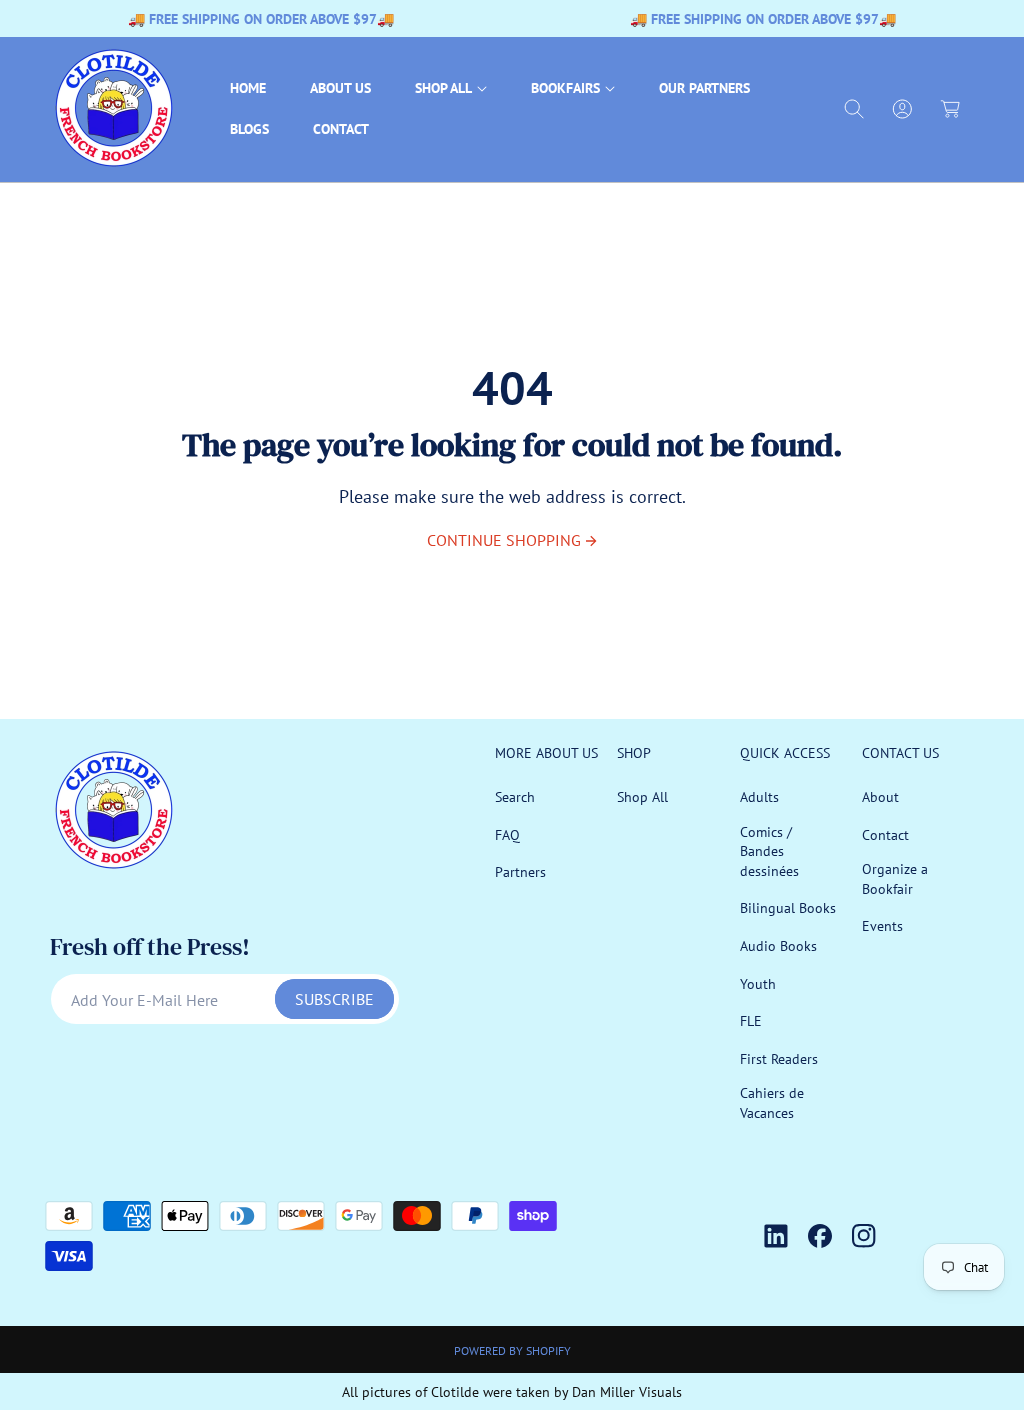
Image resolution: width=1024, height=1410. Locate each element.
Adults (759, 797)
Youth (758, 984)
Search (515, 797)
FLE (751, 1021)
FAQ (507, 835)
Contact (885, 835)
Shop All (642, 797)
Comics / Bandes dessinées (769, 851)
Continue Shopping (504, 540)
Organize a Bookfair (895, 879)
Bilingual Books (788, 908)
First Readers (779, 1059)
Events (882, 926)
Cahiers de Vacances (772, 1103)
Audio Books (778, 946)
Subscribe (334, 999)
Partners (520, 872)
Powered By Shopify (512, 1350)
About (880, 797)
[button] (451, 88)
